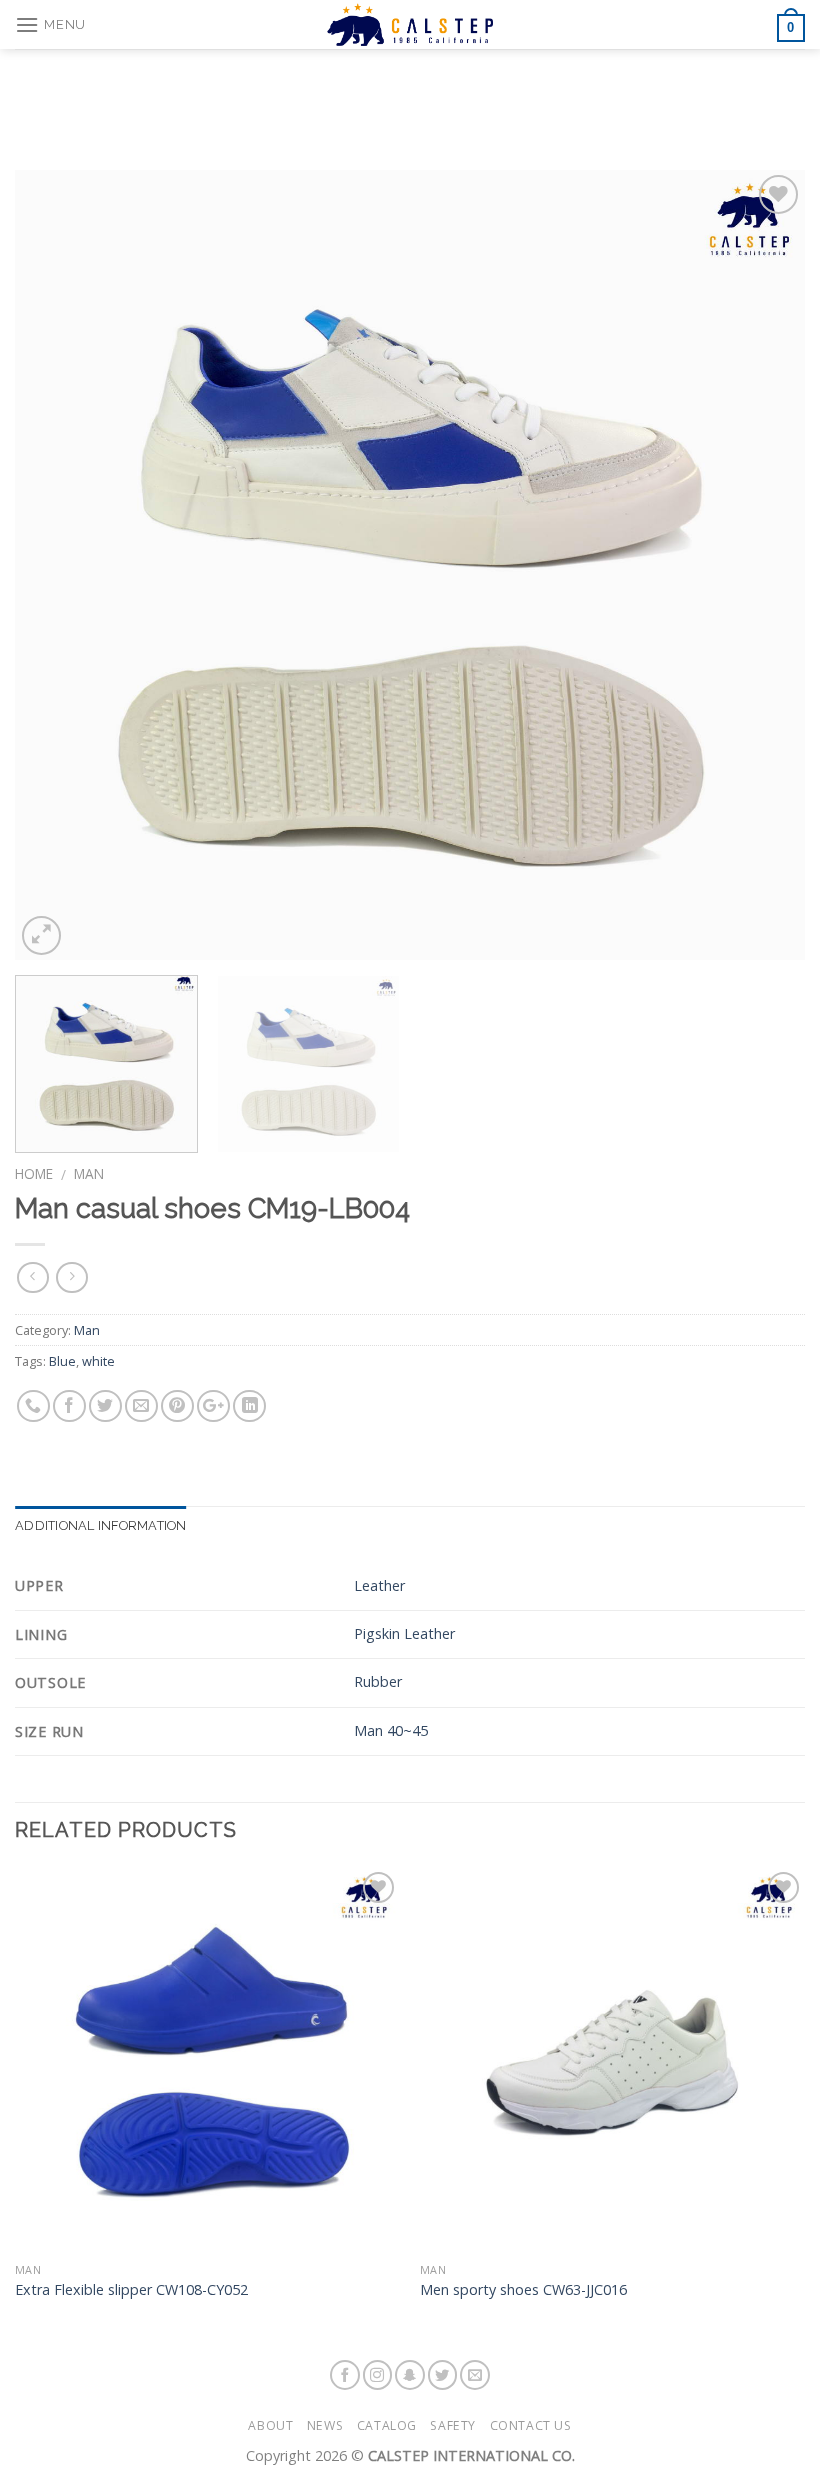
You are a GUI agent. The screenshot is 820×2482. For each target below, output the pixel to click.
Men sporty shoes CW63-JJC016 (523, 2290)
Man (89, 1173)
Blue (62, 1361)
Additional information (101, 1525)
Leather (379, 1585)
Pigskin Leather (404, 1633)
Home (34, 1173)
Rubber (378, 1681)
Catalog (387, 2425)
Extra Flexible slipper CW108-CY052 (131, 2290)
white (98, 1361)
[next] (764, 565)
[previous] (56, 565)
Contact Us (531, 2425)
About (270, 2425)
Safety (453, 2425)
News (325, 2425)
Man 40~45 (391, 1730)
